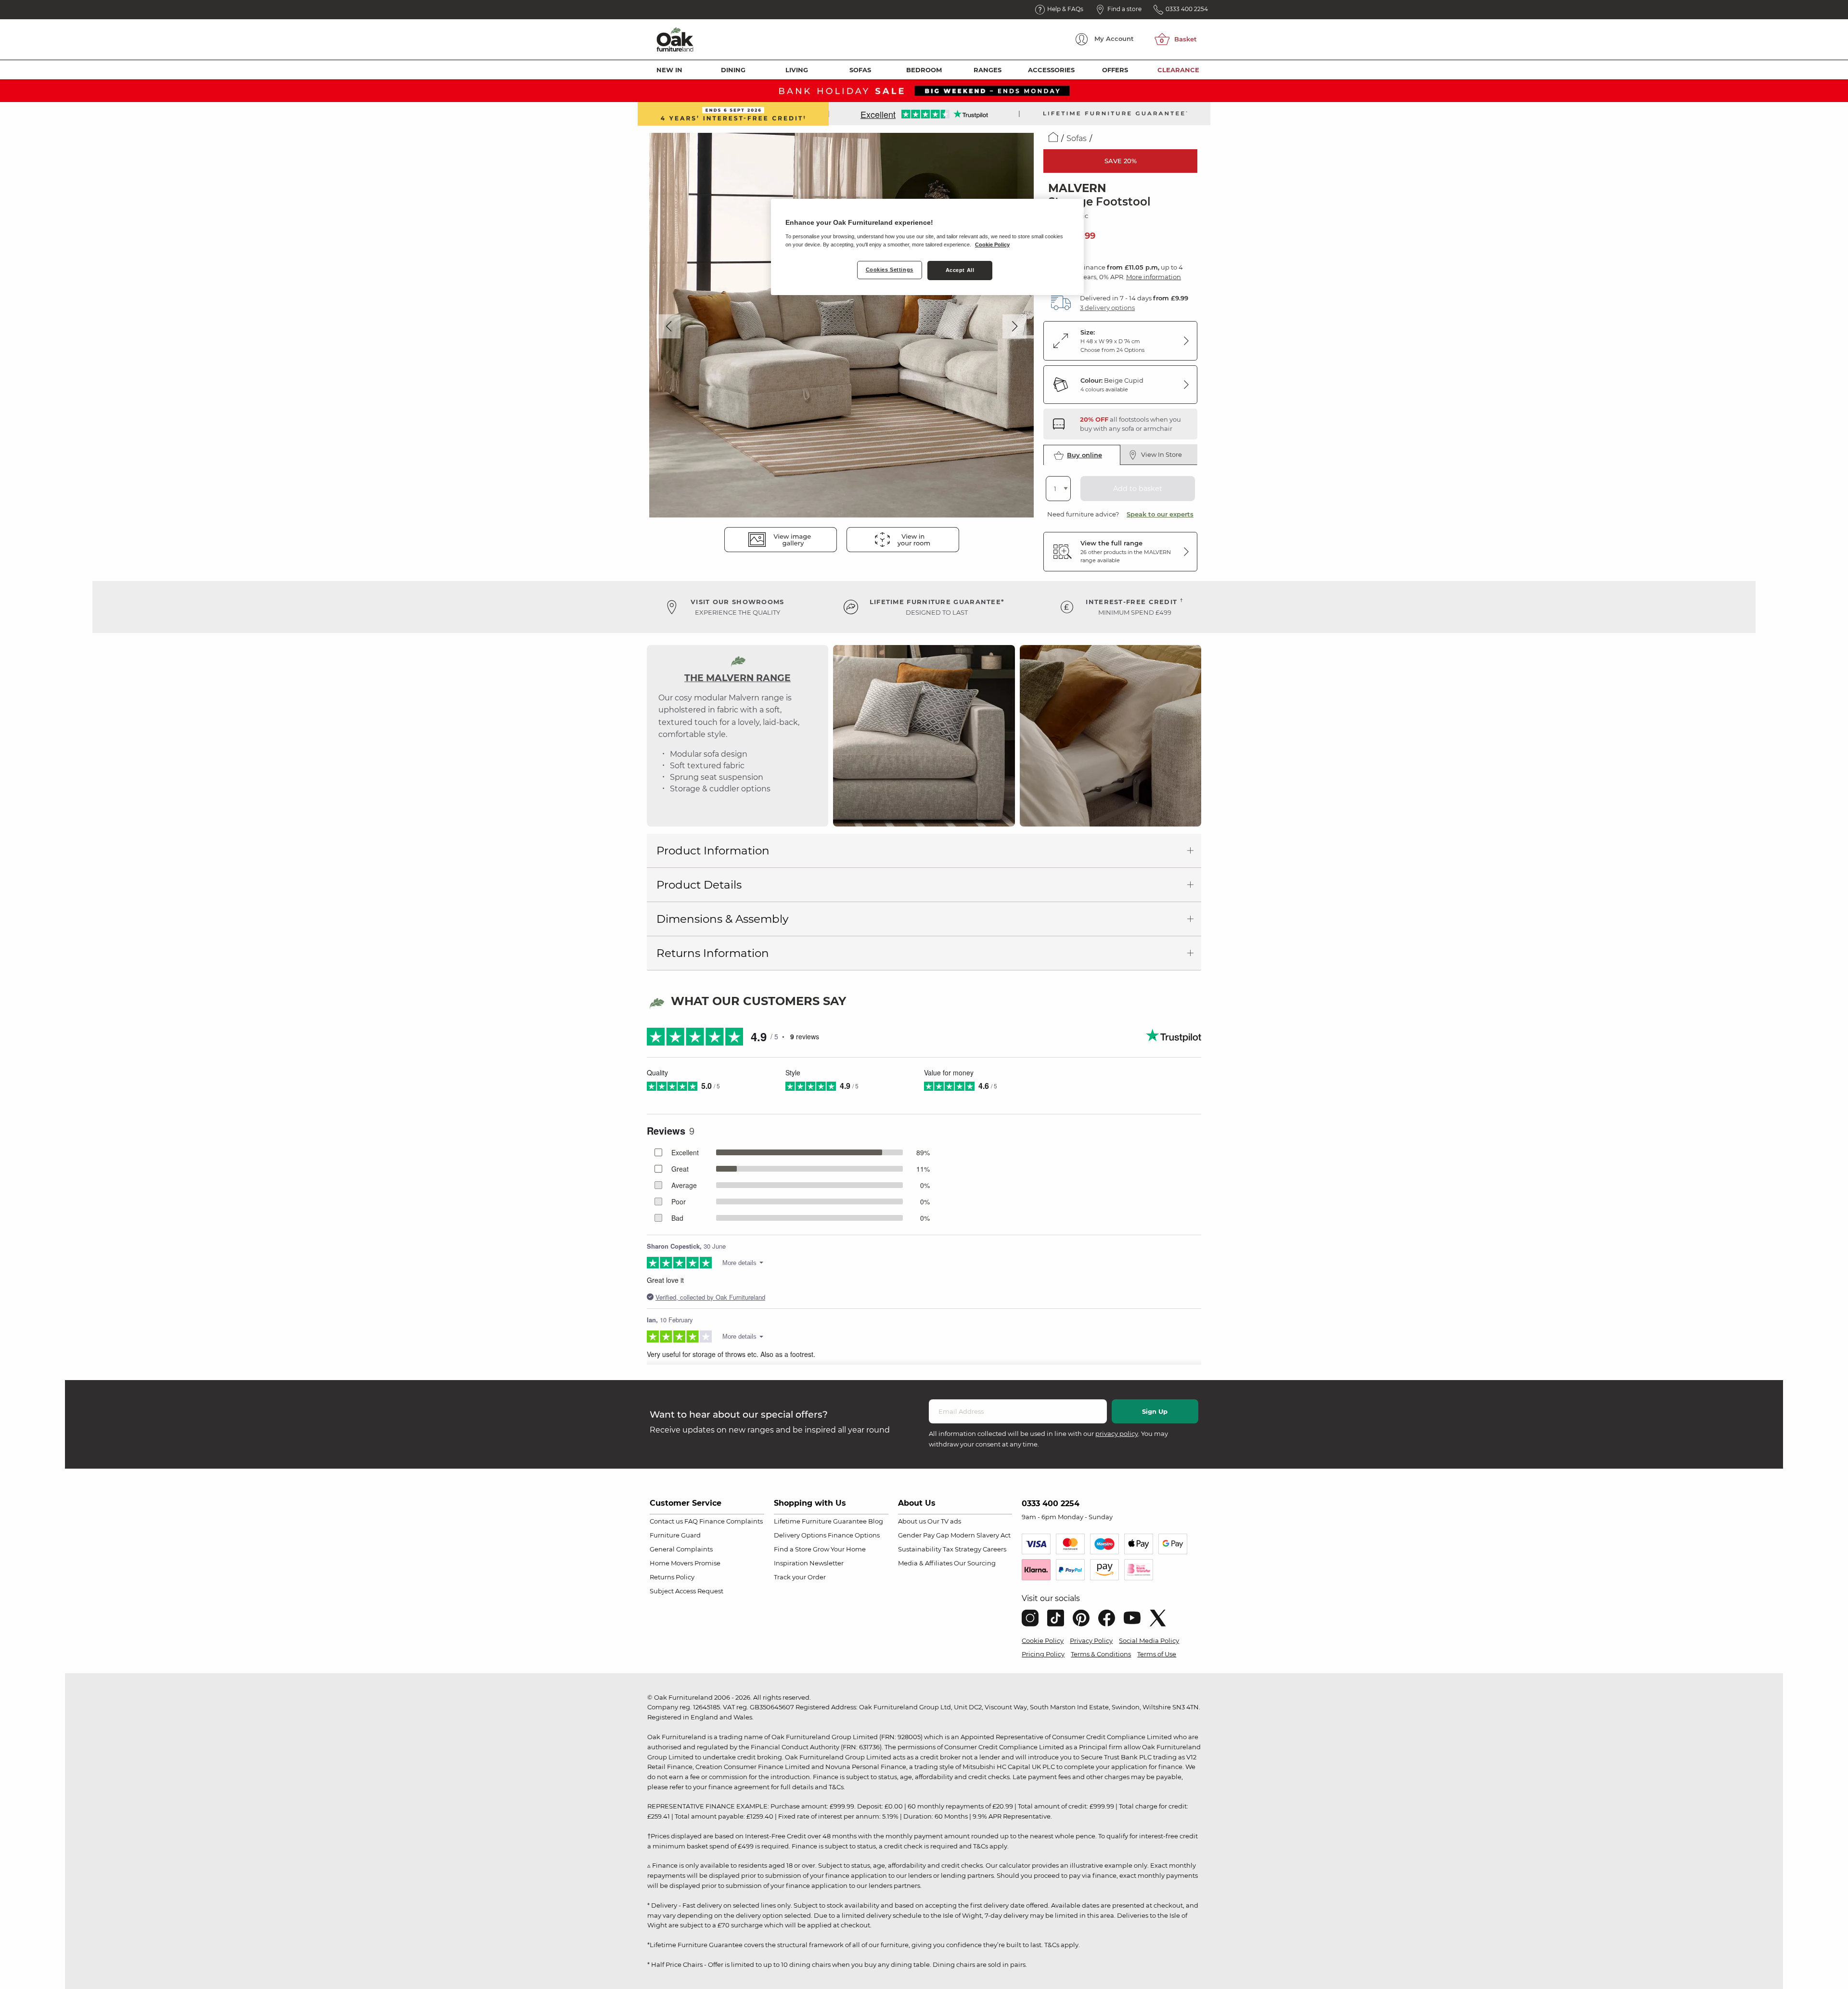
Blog (876, 1521)
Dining (733, 70)
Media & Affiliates (925, 1563)
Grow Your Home (839, 1549)
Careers (995, 1549)
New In (669, 70)
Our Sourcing (975, 1563)
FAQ (691, 1521)
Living (797, 70)
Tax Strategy (962, 1549)
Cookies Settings (890, 270)
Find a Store (793, 1549)
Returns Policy (672, 1577)
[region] (927, 247)
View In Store (1161, 454)
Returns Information (713, 953)
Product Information (713, 851)
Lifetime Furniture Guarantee (820, 1521)
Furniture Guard (675, 1535)
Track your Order (800, 1577)
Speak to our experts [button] (1160, 514)
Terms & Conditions (1101, 1654)
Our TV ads (944, 1521)
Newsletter (827, 1563)
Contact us (666, 1521)
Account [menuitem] (1114, 39)
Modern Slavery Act (981, 1535)
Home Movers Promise (685, 1563)
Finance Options (854, 1535)
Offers (1115, 70)
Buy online (1084, 455)
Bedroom (924, 70)
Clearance (1178, 70)
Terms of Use (1157, 1654)
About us (912, 1521)
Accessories (1051, 70)
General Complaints (681, 1549)
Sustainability (920, 1549)
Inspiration (791, 1563)
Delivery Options (800, 1535)
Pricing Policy (1043, 1654)
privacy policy (1117, 1434)
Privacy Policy (1091, 1640)
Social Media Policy (1149, 1640)
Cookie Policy (1043, 1640)
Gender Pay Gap (924, 1535)
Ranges (988, 70)
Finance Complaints (731, 1521)
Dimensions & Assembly (722, 919)
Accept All (960, 270)
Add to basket (1138, 489)
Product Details (699, 885)
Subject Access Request (687, 1591)
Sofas (860, 70)
